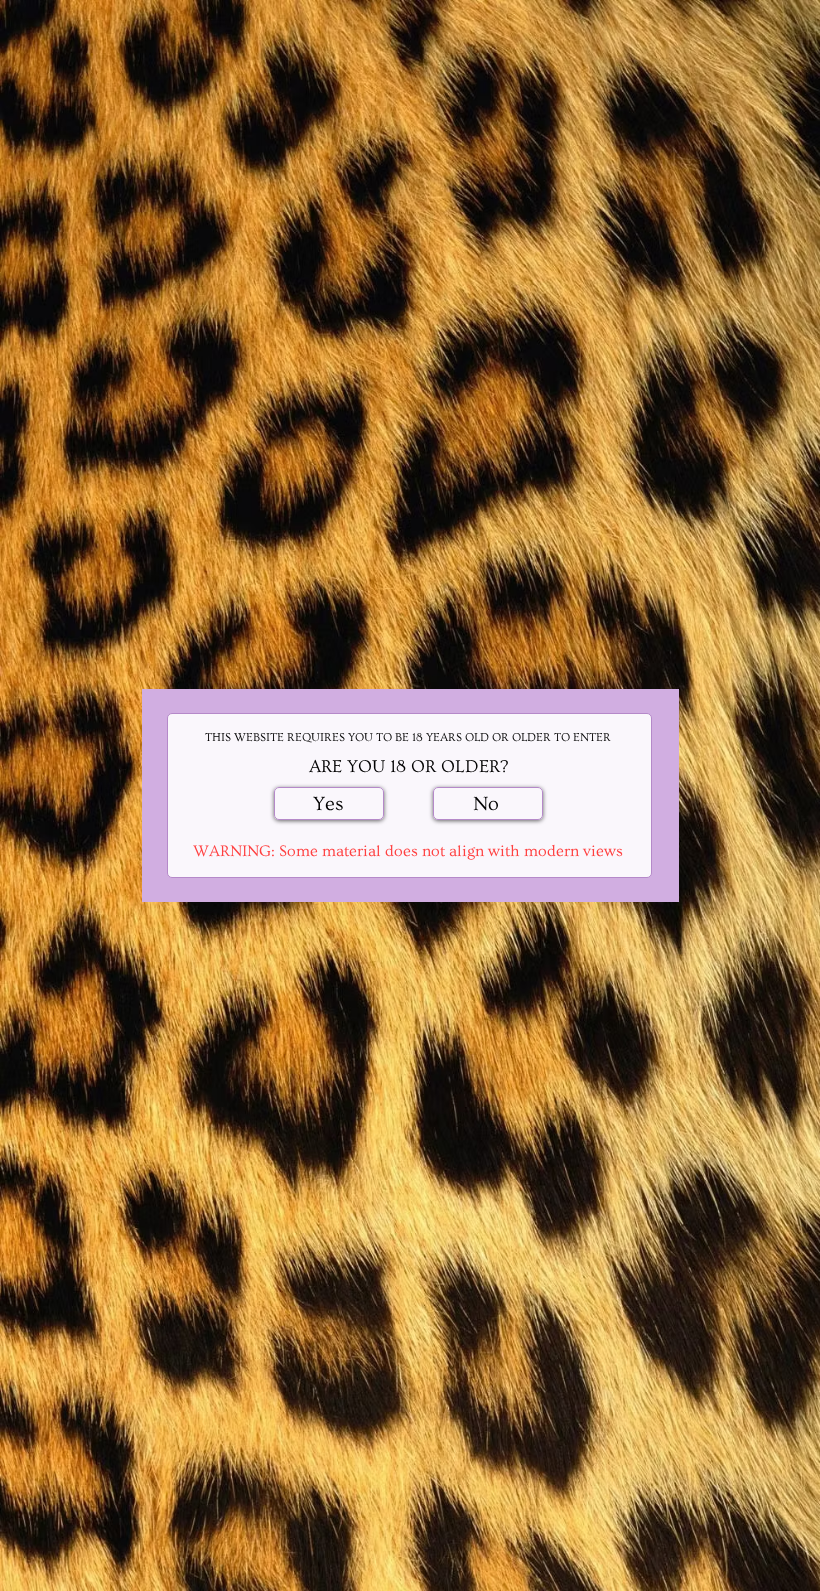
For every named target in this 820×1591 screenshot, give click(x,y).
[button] (329, 803)
